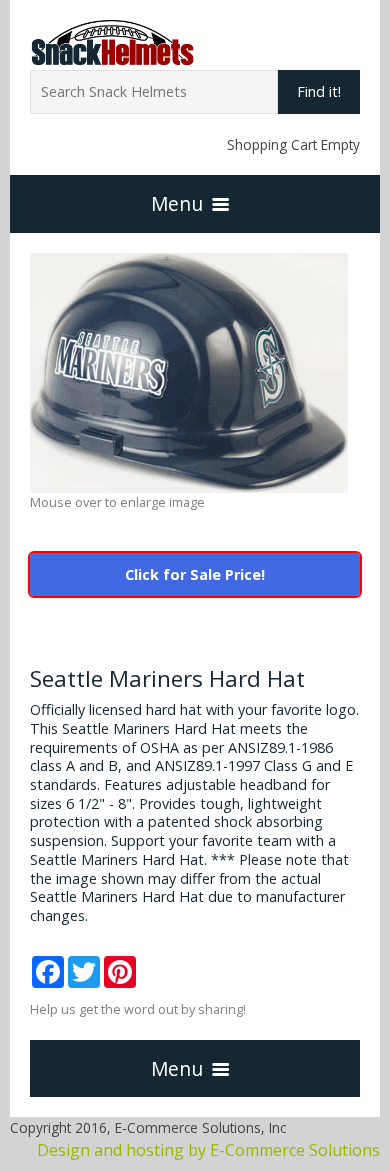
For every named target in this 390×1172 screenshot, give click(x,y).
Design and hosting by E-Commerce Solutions (208, 1150)
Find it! (319, 91)
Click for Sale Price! (195, 574)
